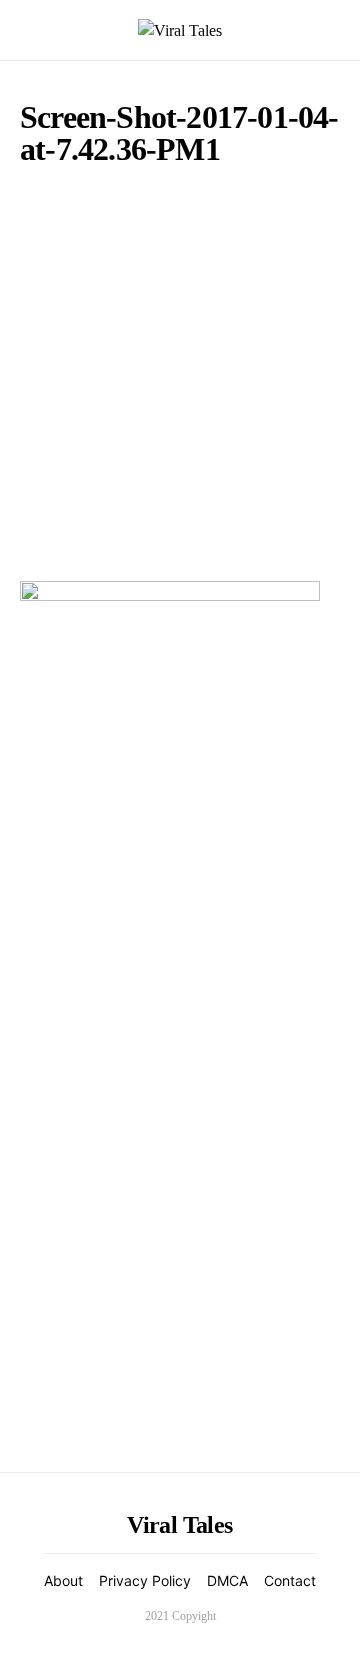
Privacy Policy (145, 1580)
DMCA (227, 1580)
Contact (290, 1580)
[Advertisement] (180, 369)
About (63, 1580)
